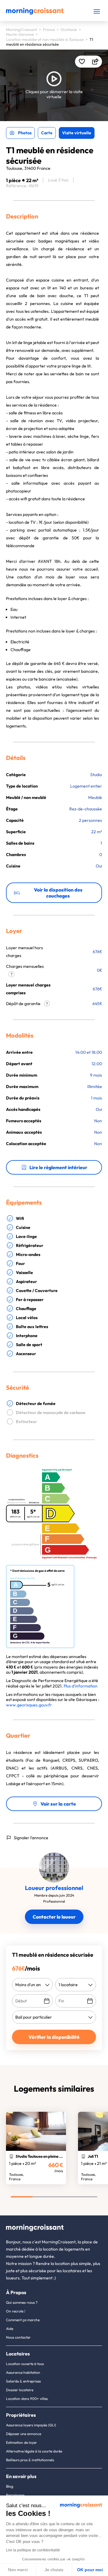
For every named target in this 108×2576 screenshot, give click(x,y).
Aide (10, 2329)
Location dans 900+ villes (27, 2399)
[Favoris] (82, 62)
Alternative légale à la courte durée (34, 2451)
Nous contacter (18, 2337)
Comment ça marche (23, 2320)
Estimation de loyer (21, 2442)
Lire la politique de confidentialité (33, 2550)
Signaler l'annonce (31, 1838)
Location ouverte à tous (25, 2364)
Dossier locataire (20, 2390)
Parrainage (15, 2495)
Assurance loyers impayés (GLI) (31, 2425)
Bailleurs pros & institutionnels (30, 2460)
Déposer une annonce (24, 2434)
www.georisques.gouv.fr (29, 1705)
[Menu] (97, 11)
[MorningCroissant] (35, 13)
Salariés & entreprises (23, 2381)
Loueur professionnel (54, 1888)
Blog (10, 2486)
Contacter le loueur (54, 1917)
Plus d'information (81, 1686)
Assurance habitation (23, 2372)
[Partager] (95, 62)
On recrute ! (16, 2311)
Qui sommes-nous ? (22, 2302)
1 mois (96, 1098)
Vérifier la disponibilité (54, 2037)
